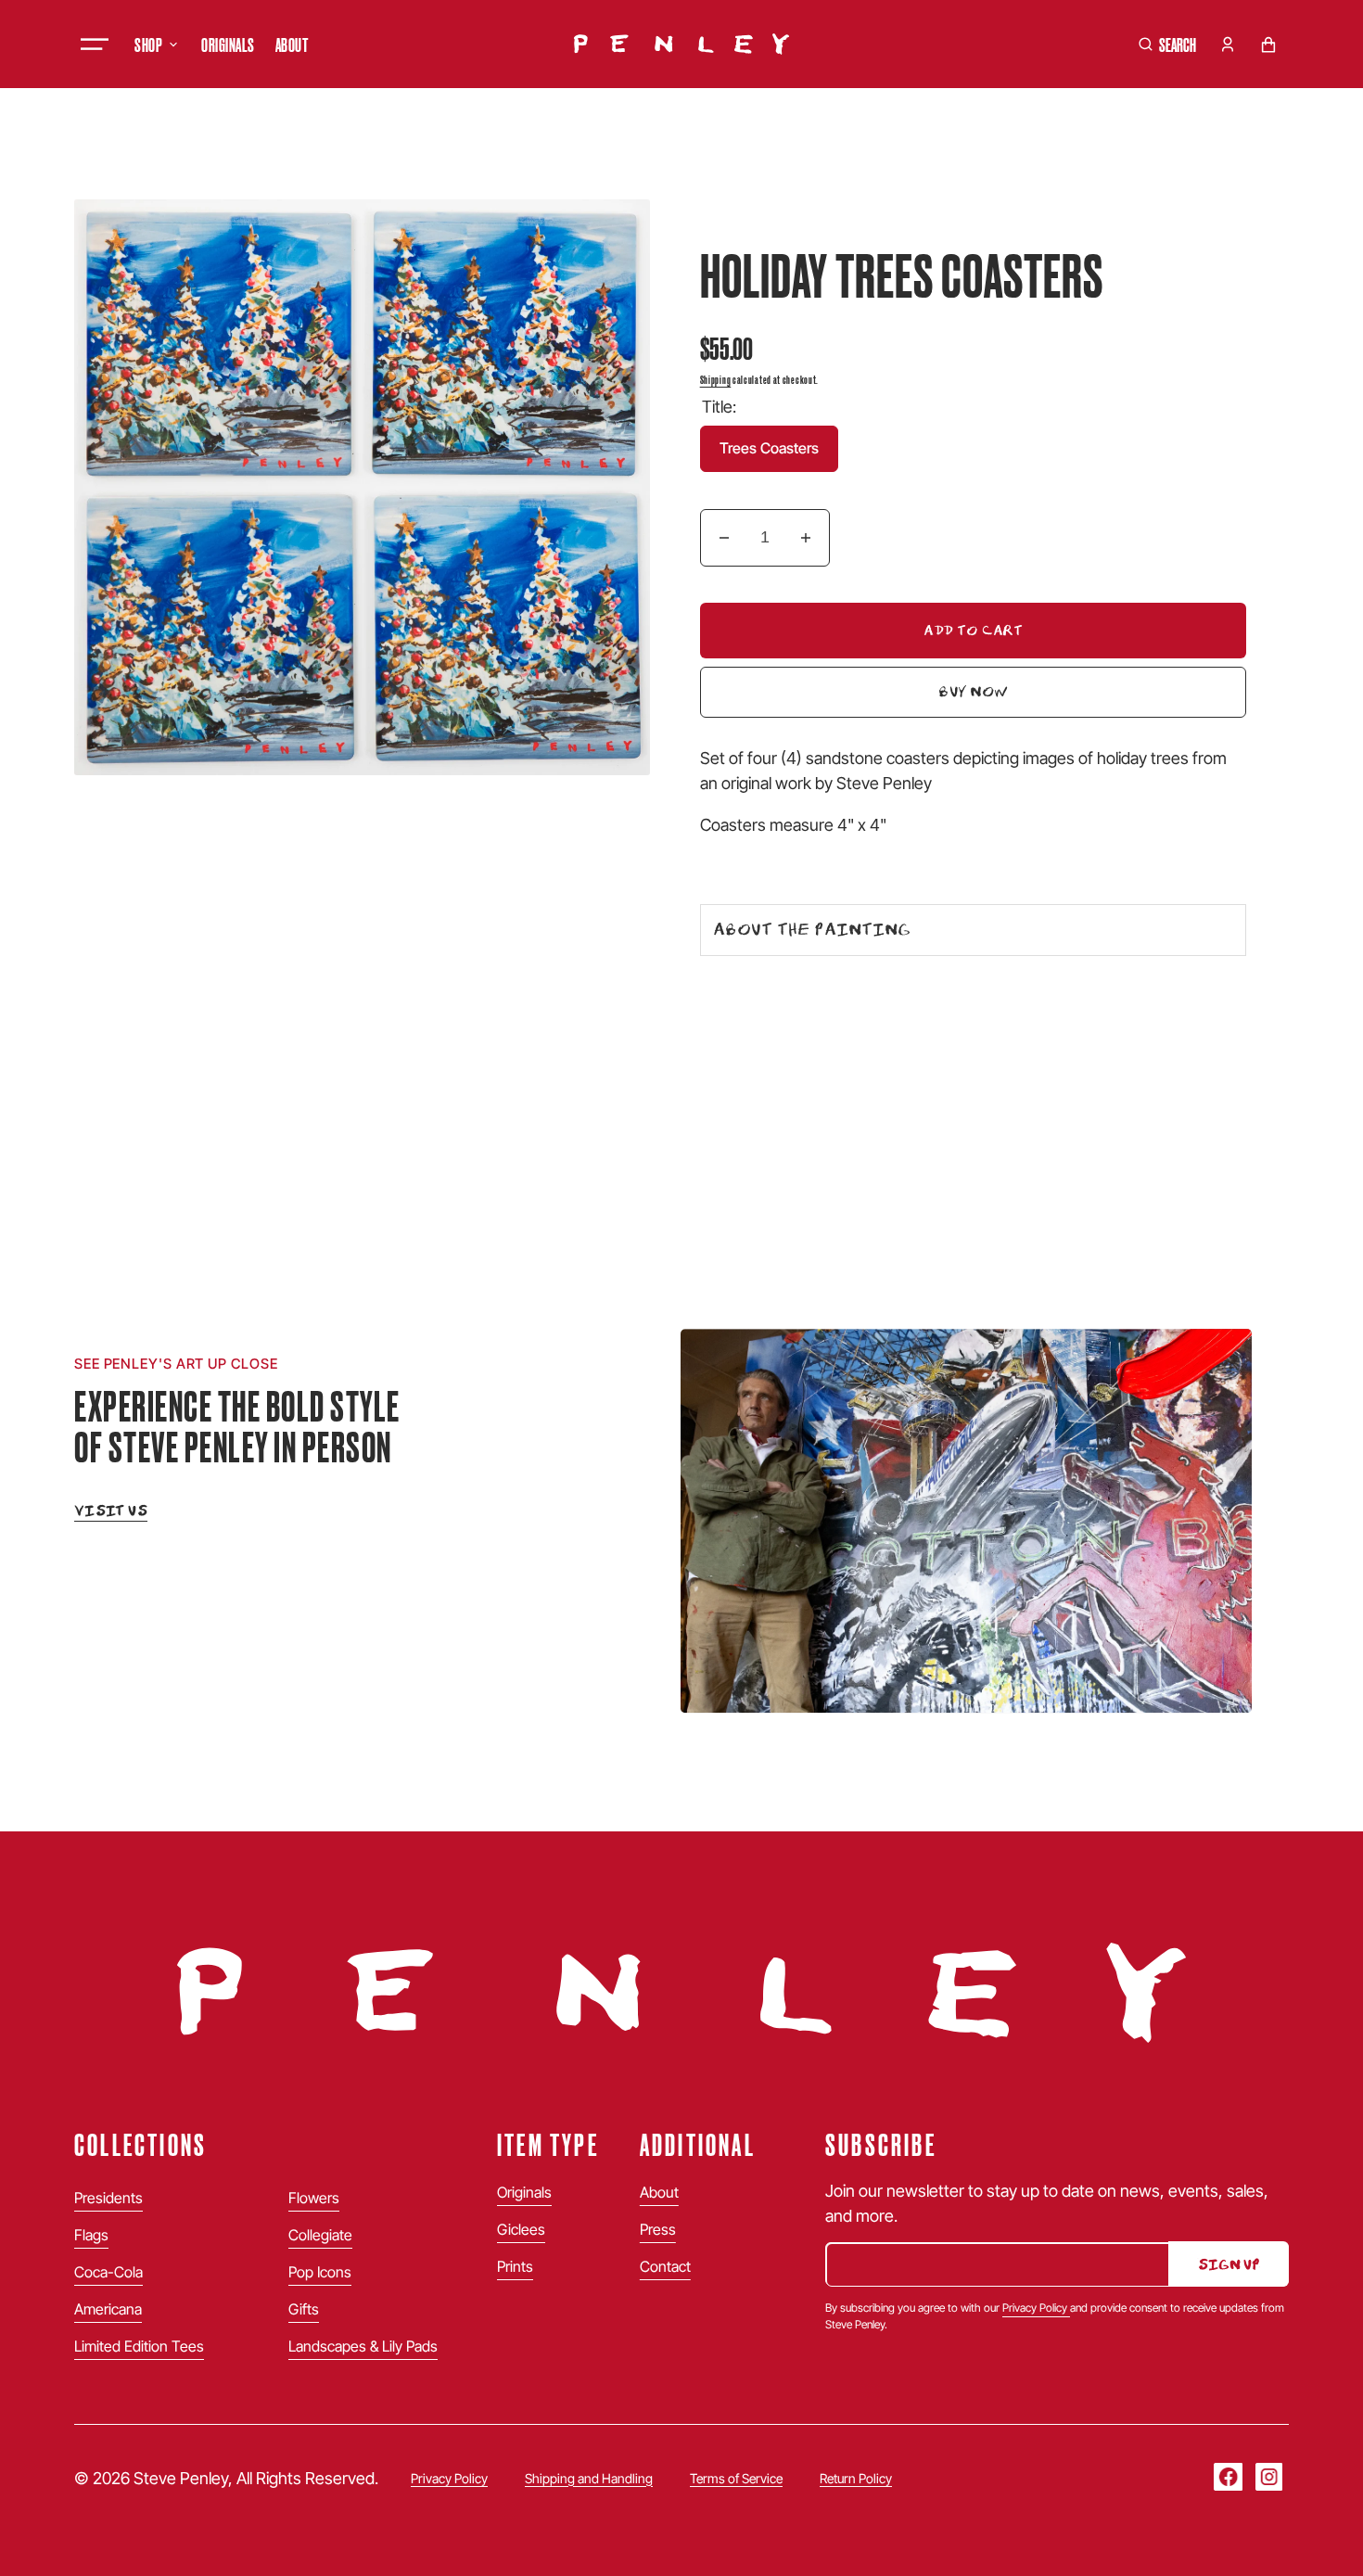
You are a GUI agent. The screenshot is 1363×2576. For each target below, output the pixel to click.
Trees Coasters (779, 455)
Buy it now (765, 694)
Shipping (716, 379)
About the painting (812, 929)
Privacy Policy (1036, 2308)
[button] (1167, 45)
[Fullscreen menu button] (95, 45)
